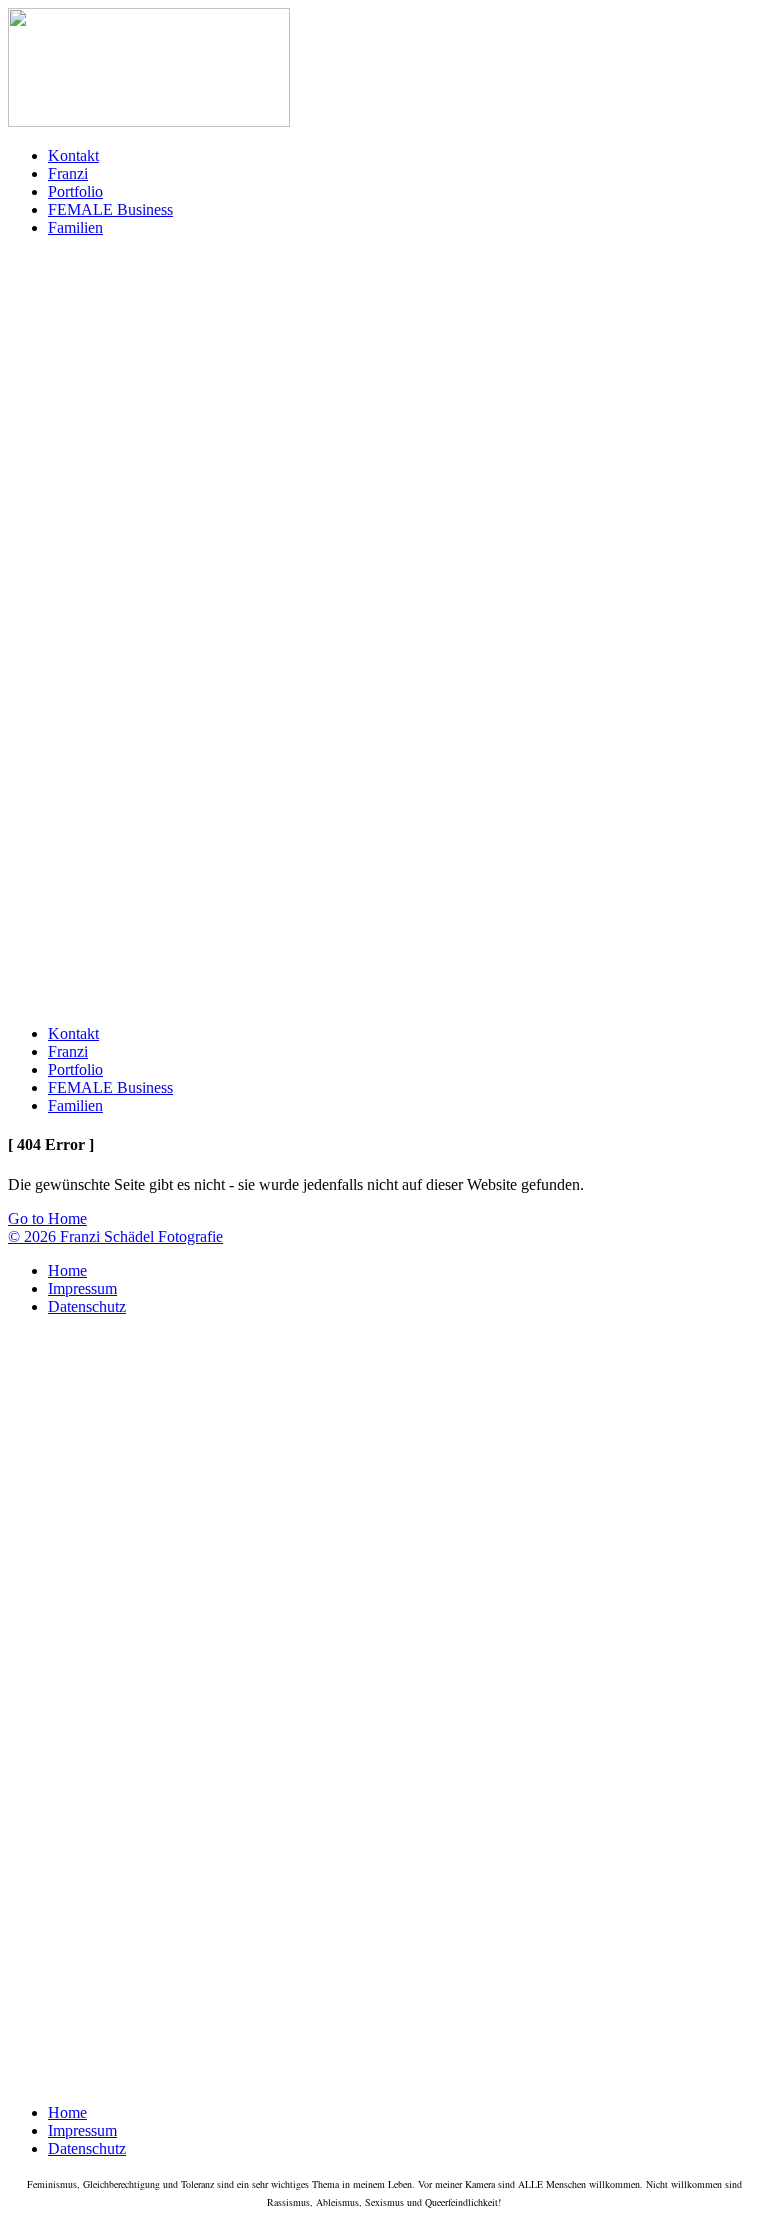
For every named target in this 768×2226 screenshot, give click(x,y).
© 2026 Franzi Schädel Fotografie (115, 1236)
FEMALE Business (110, 209)
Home (67, 1270)
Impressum (82, 1288)
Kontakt (73, 155)
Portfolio (75, 191)
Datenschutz (87, 1306)
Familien (75, 227)
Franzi (68, 173)
